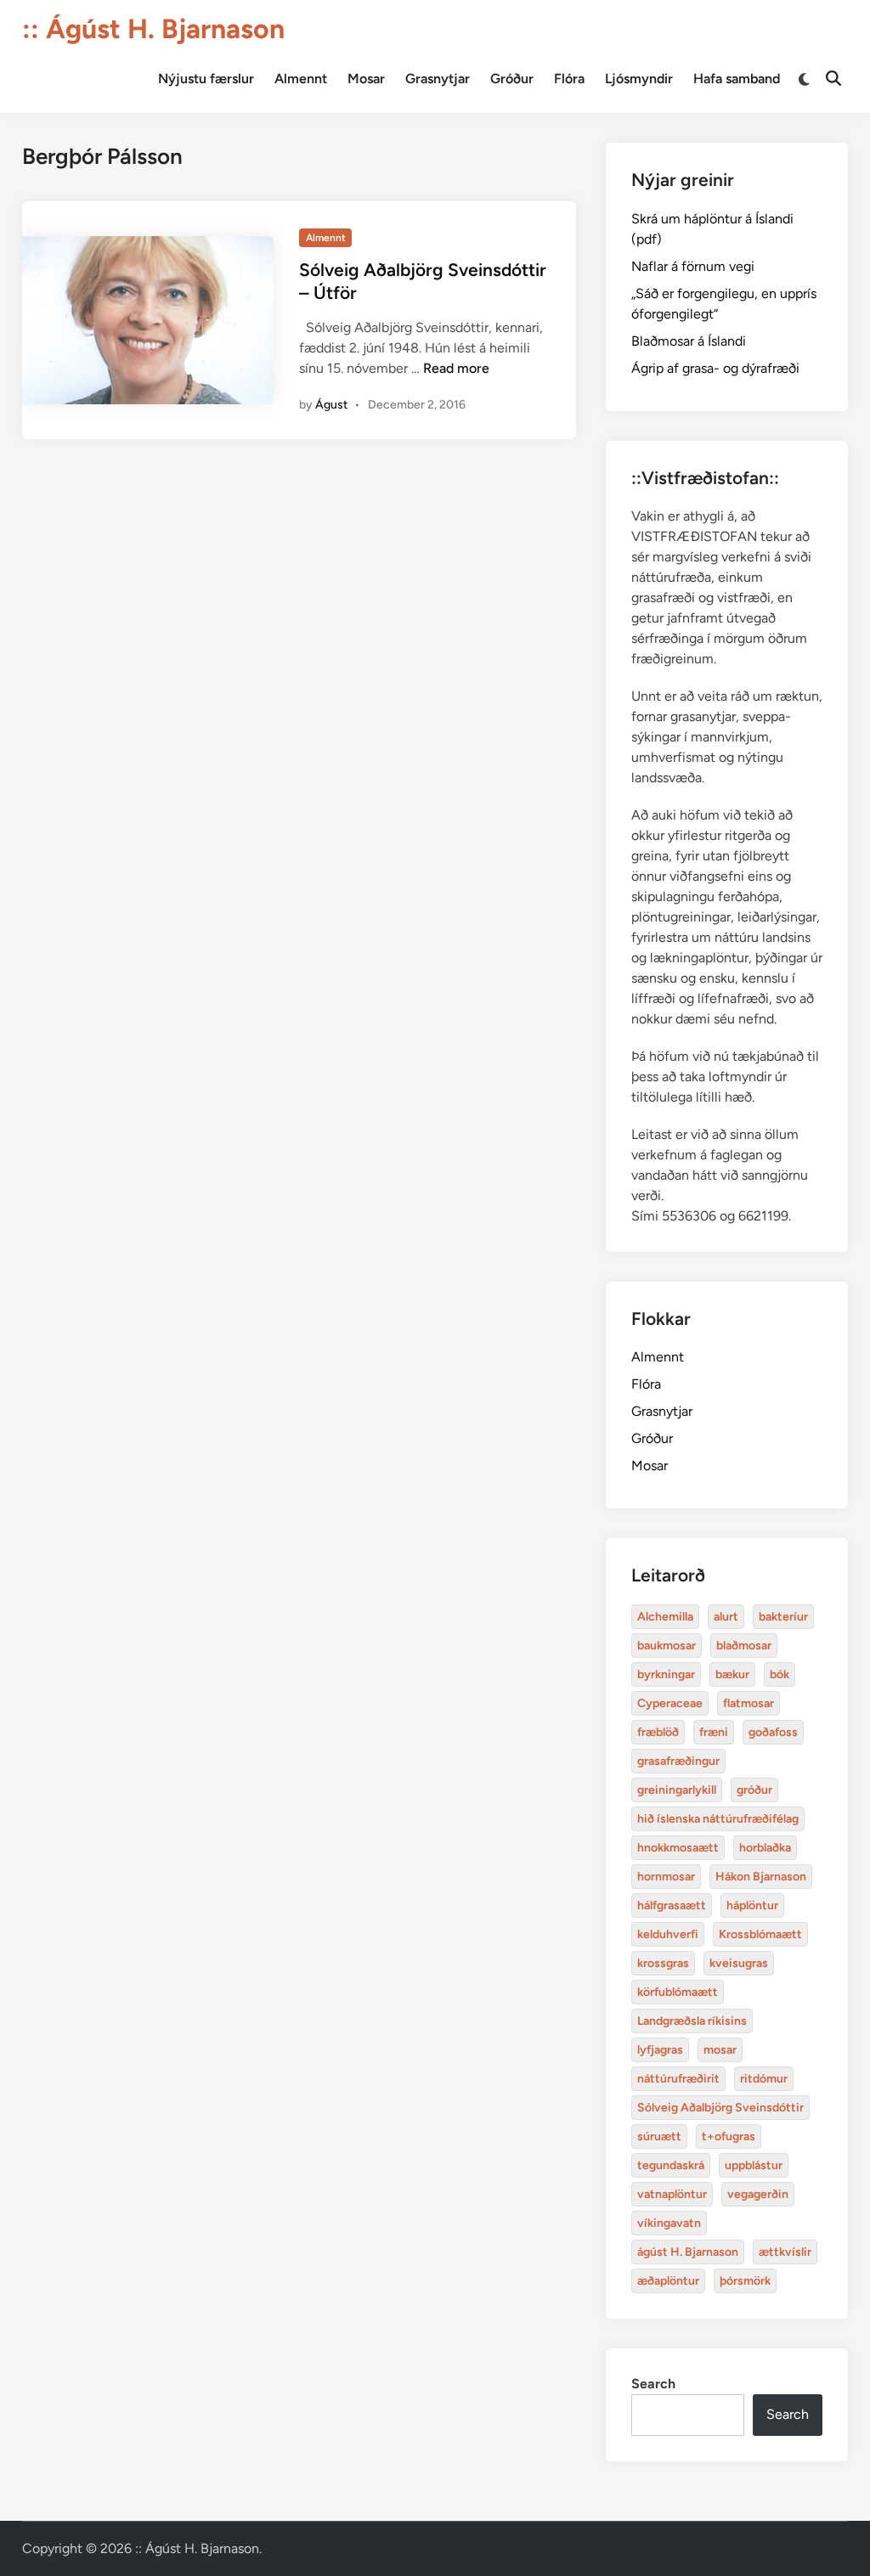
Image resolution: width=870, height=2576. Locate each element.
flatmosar (749, 1703)
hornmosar (666, 1877)
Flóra (569, 79)
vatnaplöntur (672, 2194)
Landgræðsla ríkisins (692, 2021)
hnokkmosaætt (678, 1848)
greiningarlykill (677, 1790)
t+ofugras (729, 2136)
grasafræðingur (678, 1761)
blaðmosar (744, 1646)
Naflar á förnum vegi (693, 266)
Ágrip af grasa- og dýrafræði (715, 368)
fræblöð (658, 1732)
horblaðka (765, 1848)
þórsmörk (745, 2281)
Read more (456, 368)
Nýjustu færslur (206, 79)
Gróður (512, 79)
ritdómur (764, 2079)
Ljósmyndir (639, 79)
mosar (720, 2050)
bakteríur (783, 1617)
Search (653, 2384)
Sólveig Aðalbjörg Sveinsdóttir (720, 2108)
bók (780, 1674)
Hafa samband (737, 79)
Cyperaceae (670, 1703)
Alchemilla (665, 1617)
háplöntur (752, 1905)
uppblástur (754, 2165)
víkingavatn (669, 2223)
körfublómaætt (678, 1992)
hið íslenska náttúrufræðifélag (718, 1819)
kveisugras (739, 1963)
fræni (714, 1732)
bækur (732, 1674)
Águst (331, 405)
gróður (754, 1790)
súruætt (659, 2136)
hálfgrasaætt (672, 1905)
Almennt (301, 79)
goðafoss (773, 1732)
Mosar (366, 79)
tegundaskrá (671, 2165)
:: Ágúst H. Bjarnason (153, 29)
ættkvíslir (785, 2252)
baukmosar (667, 1646)
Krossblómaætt (760, 1934)
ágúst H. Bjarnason (688, 2252)
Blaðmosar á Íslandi (689, 341)
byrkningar (666, 1674)
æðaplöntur (668, 2281)
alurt (726, 1617)
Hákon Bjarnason (761, 1877)
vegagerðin (758, 2194)
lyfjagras (660, 2050)
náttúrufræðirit (678, 2079)
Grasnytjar (438, 79)
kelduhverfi (668, 1934)
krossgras (663, 1963)
